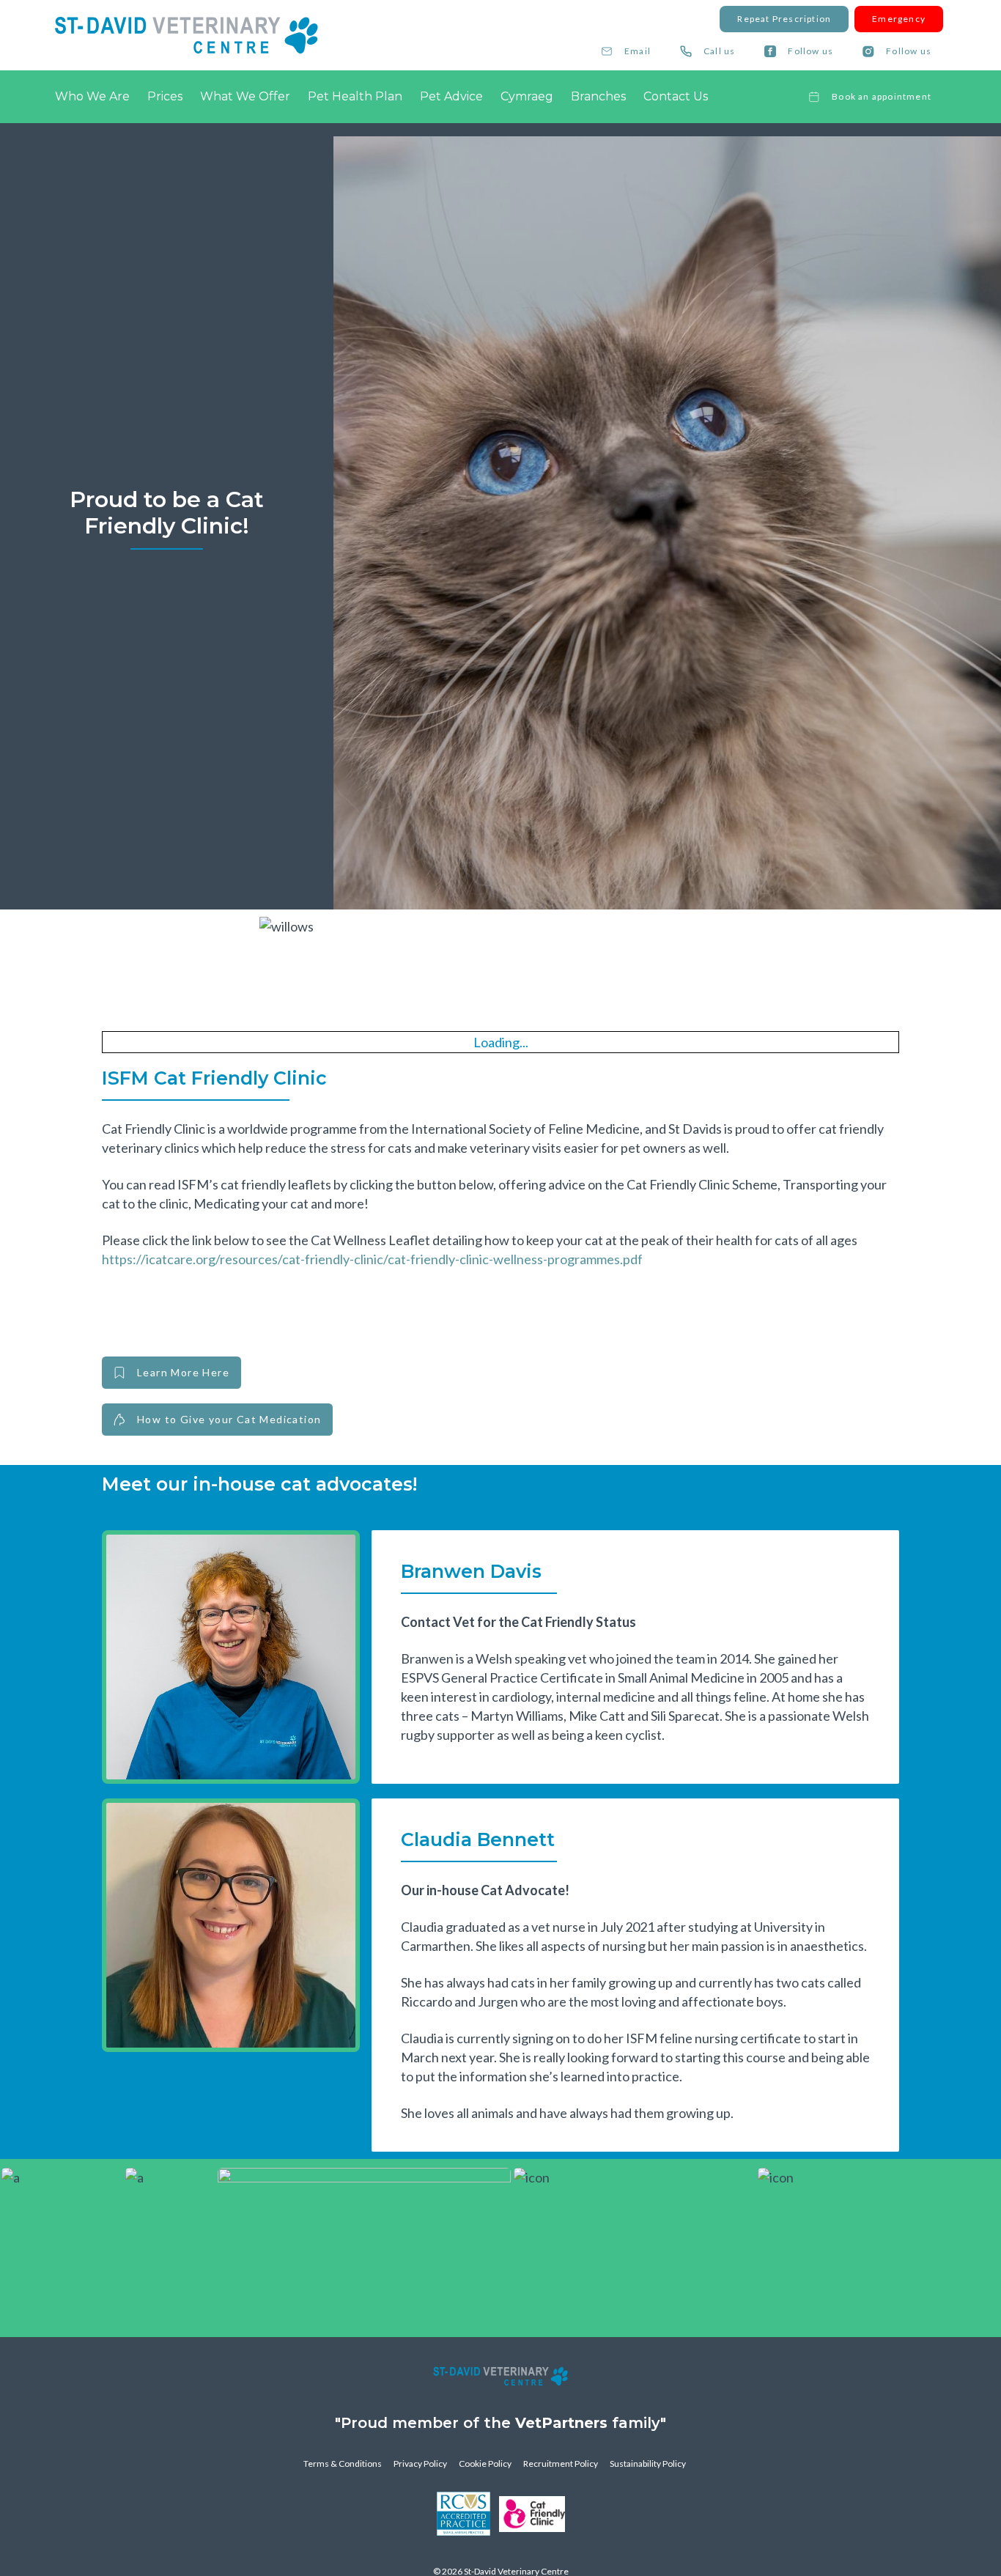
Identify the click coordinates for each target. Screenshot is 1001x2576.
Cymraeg (527, 96)
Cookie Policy (485, 2464)
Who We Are (92, 96)
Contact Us (676, 96)
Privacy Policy (420, 2464)
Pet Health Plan (355, 96)
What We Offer (245, 96)
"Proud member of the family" (500, 2423)
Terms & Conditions (343, 2464)
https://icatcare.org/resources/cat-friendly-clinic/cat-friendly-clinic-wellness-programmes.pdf (372, 1259)
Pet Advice (451, 96)
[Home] (186, 35)
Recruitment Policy (561, 2464)
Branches (598, 96)
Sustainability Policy (648, 2464)
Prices (165, 96)
